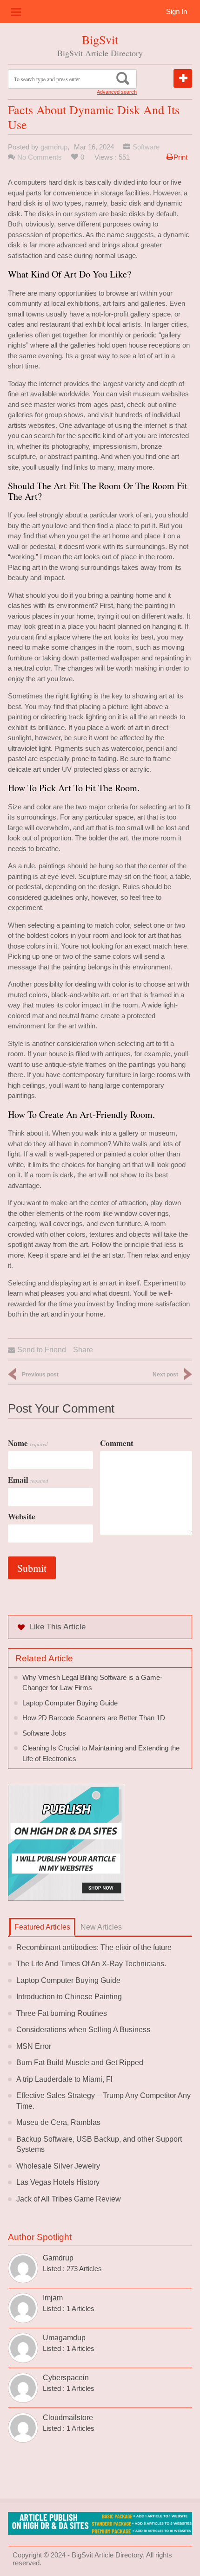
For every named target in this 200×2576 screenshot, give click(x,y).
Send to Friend (42, 1350)
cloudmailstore (68, 2418)
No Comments (40, 157)
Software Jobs (44, 1733)
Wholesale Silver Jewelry (58, 2166)
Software (146, 147)
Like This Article (58, 1627)
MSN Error (34, 2046)
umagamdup (64, 2338)
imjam (53, 2298)
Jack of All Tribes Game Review (69, 2199)
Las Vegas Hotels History (58, 2182)
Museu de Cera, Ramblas (58, 2122)
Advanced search (117, 92)
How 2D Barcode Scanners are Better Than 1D (94, 1718)
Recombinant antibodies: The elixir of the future (94, 1947)
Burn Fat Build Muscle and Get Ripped (80, 2063)
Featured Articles (42, 1927)
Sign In (177, 11)
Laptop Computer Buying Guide (70, 1703)
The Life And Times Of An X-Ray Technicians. (91, 1964)
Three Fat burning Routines (62, 2013)
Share (83, 1350)
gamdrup (54, 147)
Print (180, 157)
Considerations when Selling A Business (83, 2030)
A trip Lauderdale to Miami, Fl (64, 2079)
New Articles (101, 1927)
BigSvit (100, 39)
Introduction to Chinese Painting (69, 1997)
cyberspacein (66, 2378)
